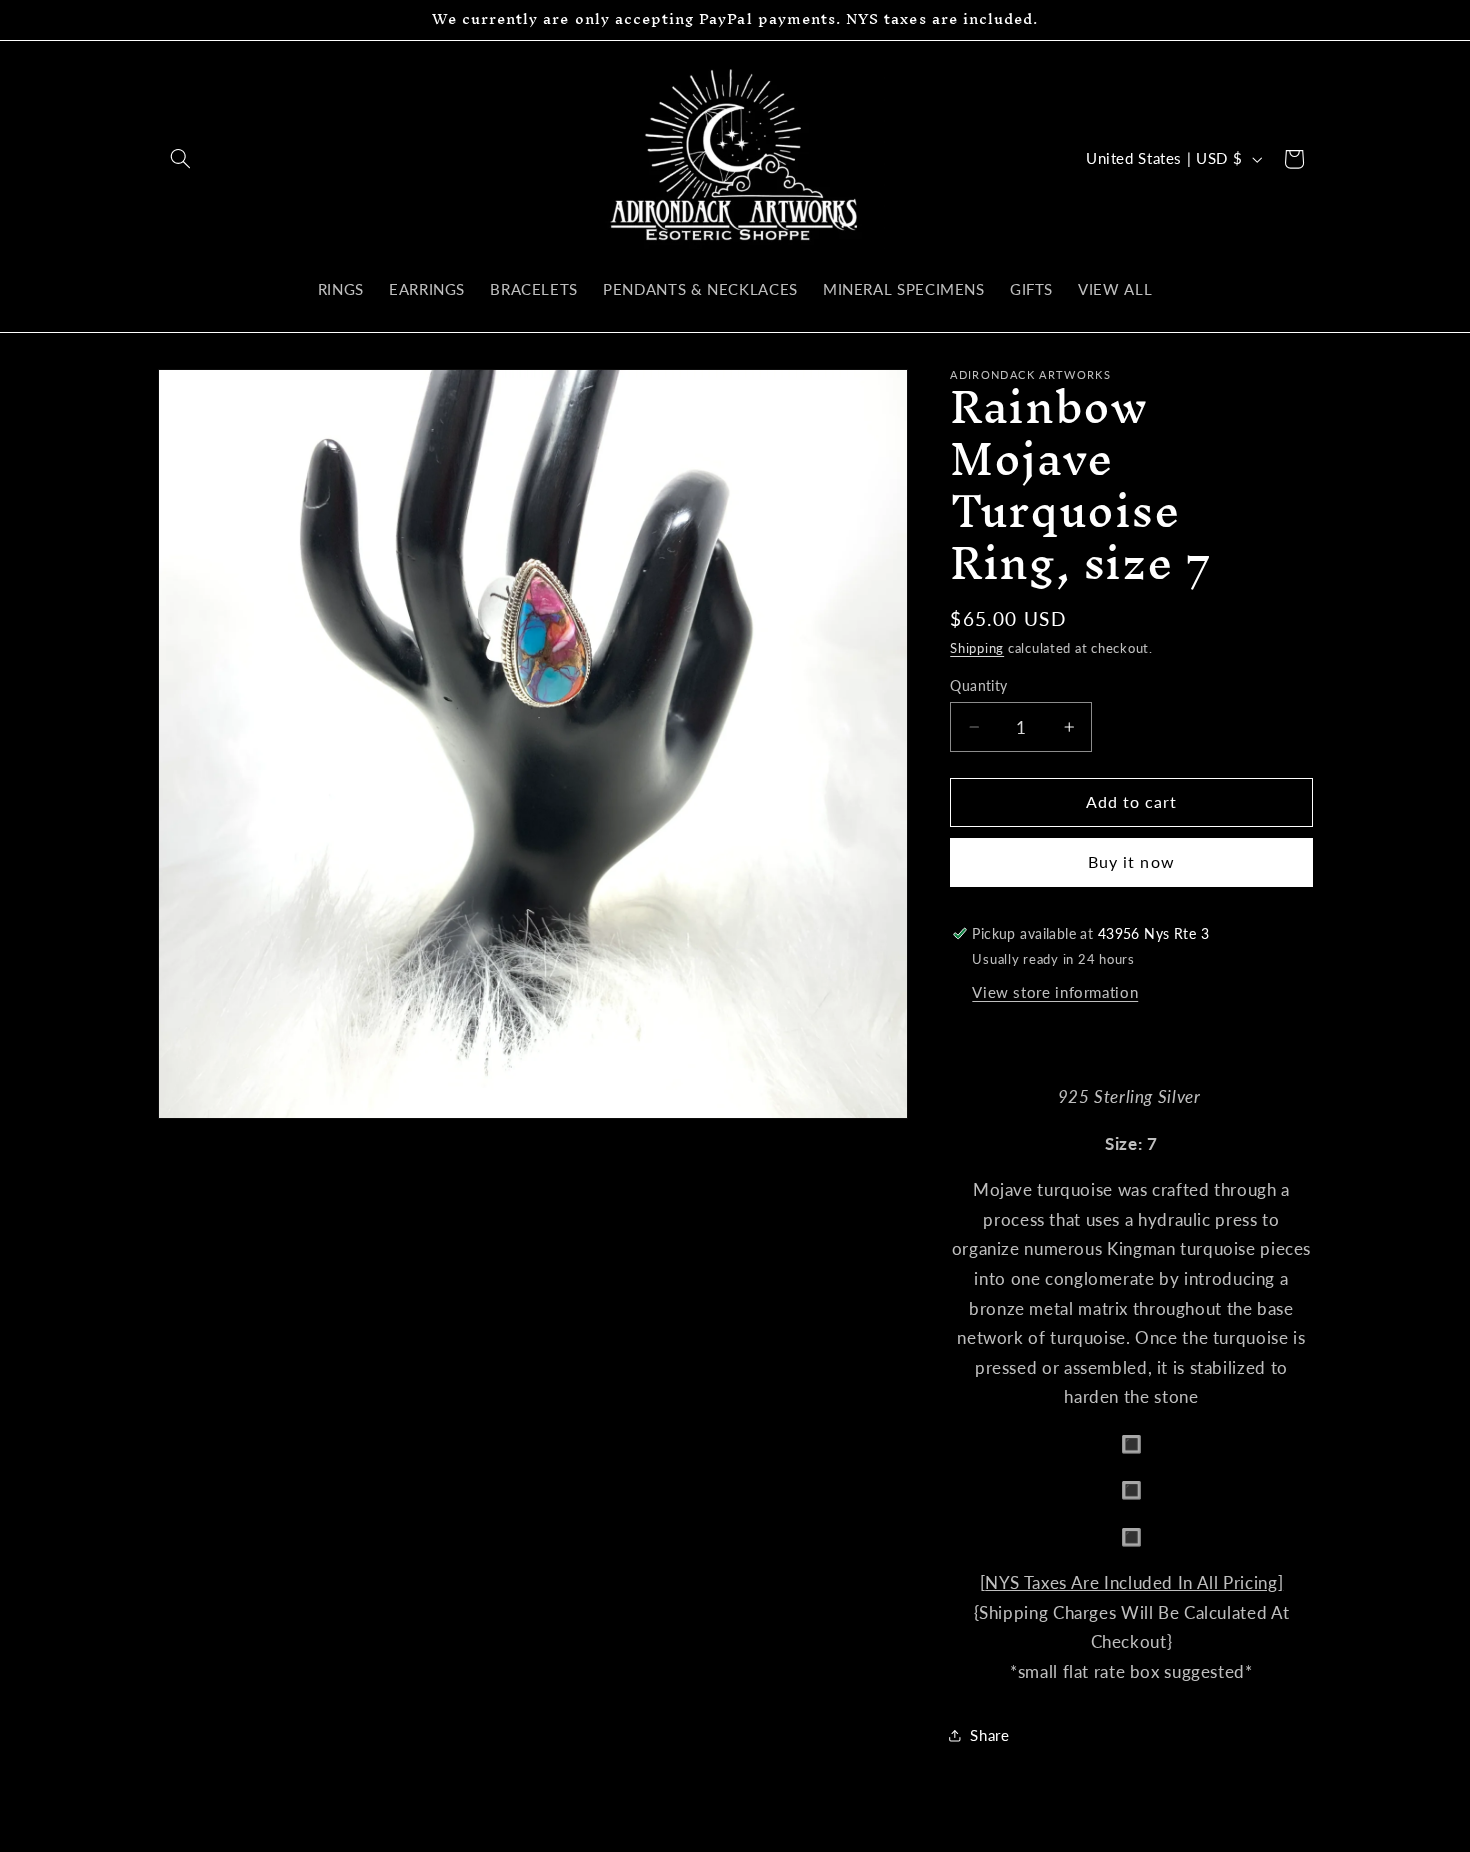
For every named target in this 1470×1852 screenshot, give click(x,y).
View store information (1055, 992)
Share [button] (989, 1735)
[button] (181, 159)
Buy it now (1131, 861)
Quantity (978, 686)
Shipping (977, 648)
